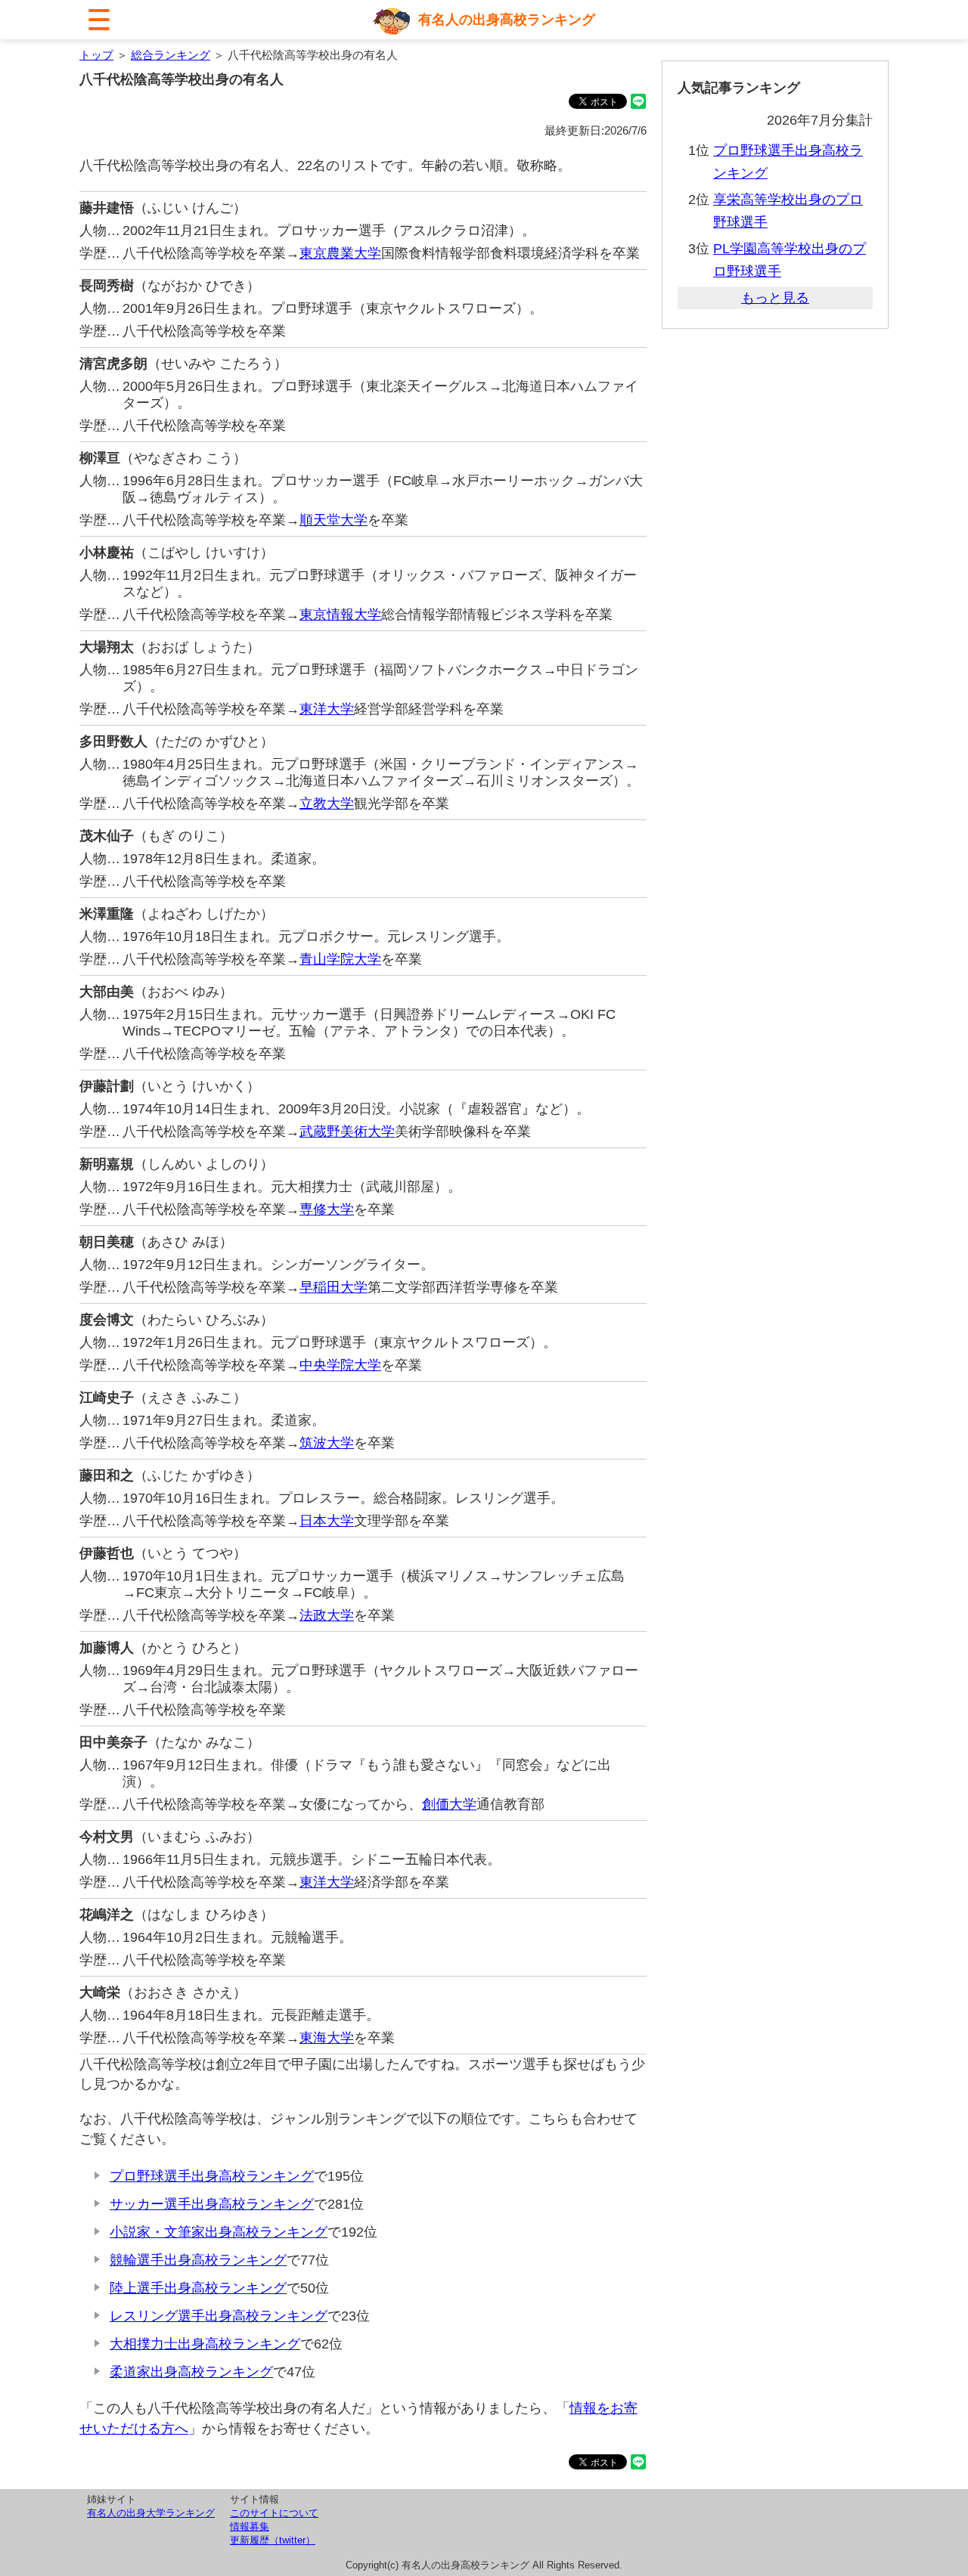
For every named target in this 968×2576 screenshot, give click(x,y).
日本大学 (327, 1521)
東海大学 (327, 2038)
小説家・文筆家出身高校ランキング (219, 2232)
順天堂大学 (334, 520)
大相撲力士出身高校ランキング (205, 2344)
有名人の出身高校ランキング (507, 20)
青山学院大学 (340, 959)
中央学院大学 (340, 1365)
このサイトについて (274, 2513)
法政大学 (327, 1615)
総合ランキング (171, 55)
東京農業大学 (340, 253)
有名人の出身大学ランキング (151, 2513)
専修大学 (327, 1209)
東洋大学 (327, 709)
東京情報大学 (340, 615)
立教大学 (327, 803)
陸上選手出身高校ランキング (198, 2288)
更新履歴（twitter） (273, 2540)
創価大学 (449, 1804)
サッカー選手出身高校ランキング (212, 2204)
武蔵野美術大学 (347, 1132)
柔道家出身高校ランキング (191, 2372)
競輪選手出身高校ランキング (198, 2260)
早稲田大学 (334, 1287)
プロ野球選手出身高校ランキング (212, 2176)
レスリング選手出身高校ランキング (219, 2316)
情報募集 (250, 2526)
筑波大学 (327, 1443)
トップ (96, 55)
